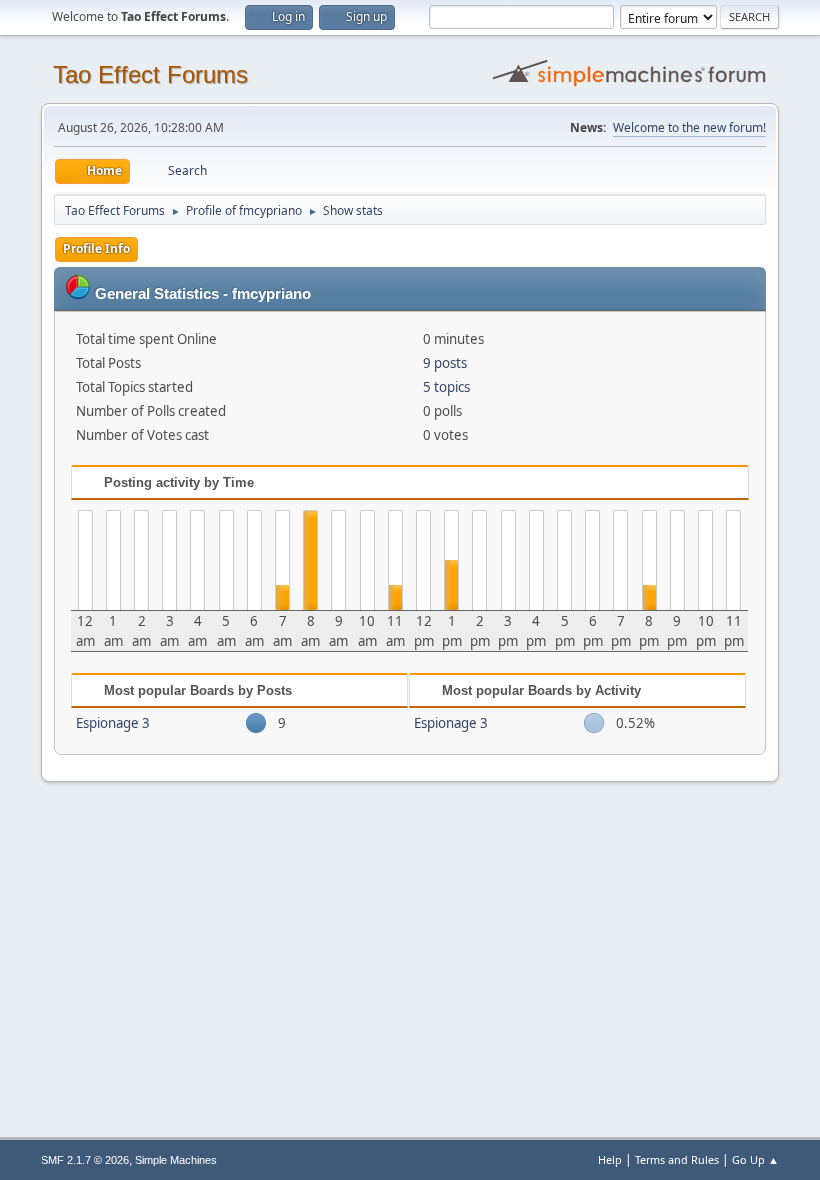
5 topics (446, 387)
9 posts (445, 363)
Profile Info (96, 248)
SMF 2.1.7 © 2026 (85, 1160)
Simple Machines (176, 1160)
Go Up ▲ (755, 1159)
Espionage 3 (113, 723)
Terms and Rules (677, 1159)
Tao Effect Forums (150, 74)
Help (610, 1159)
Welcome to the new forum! (689, 127)
